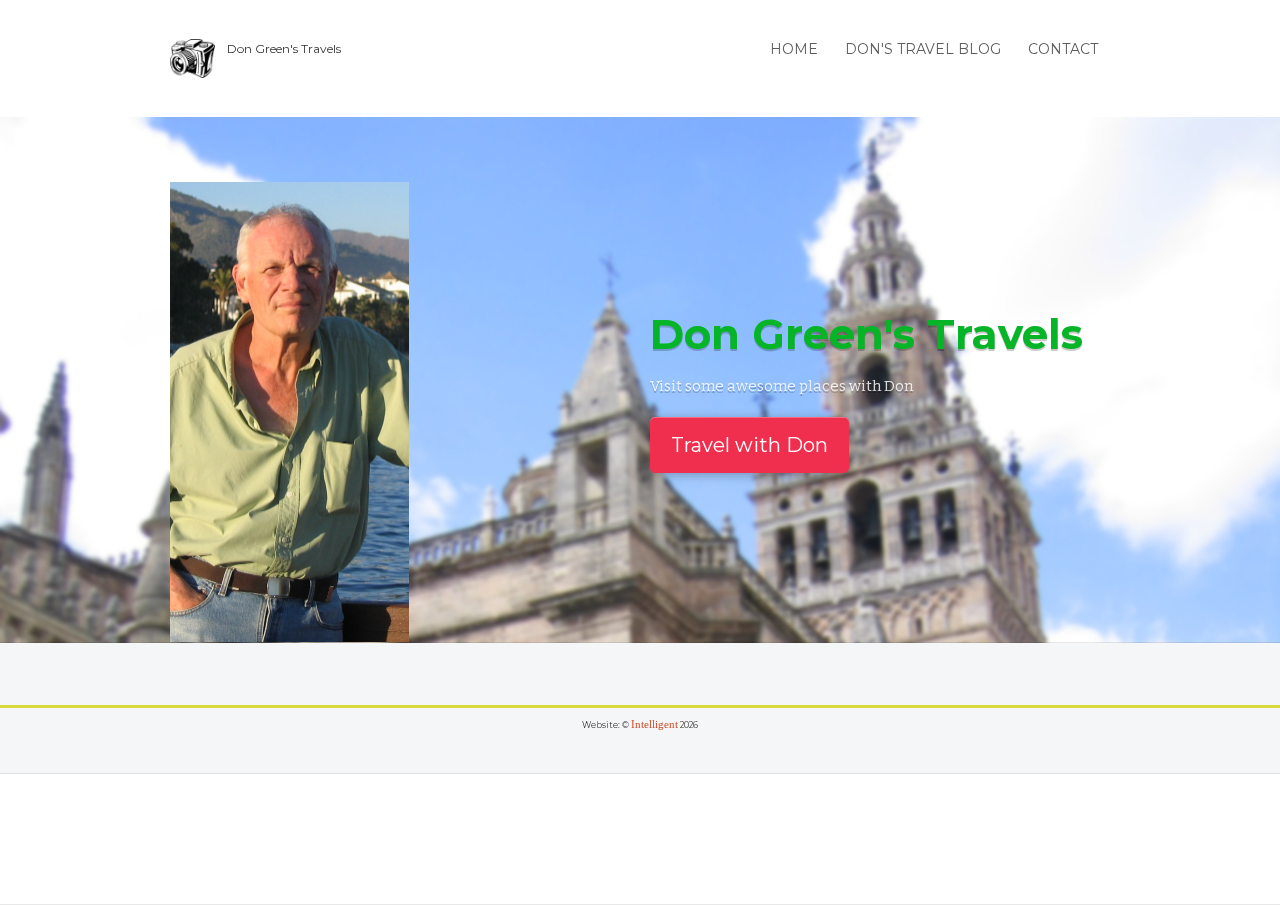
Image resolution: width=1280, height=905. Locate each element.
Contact (1063, 49)
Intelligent (654, 724)
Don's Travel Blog (923, 49)
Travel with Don (749, 445)
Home (794, 49)
